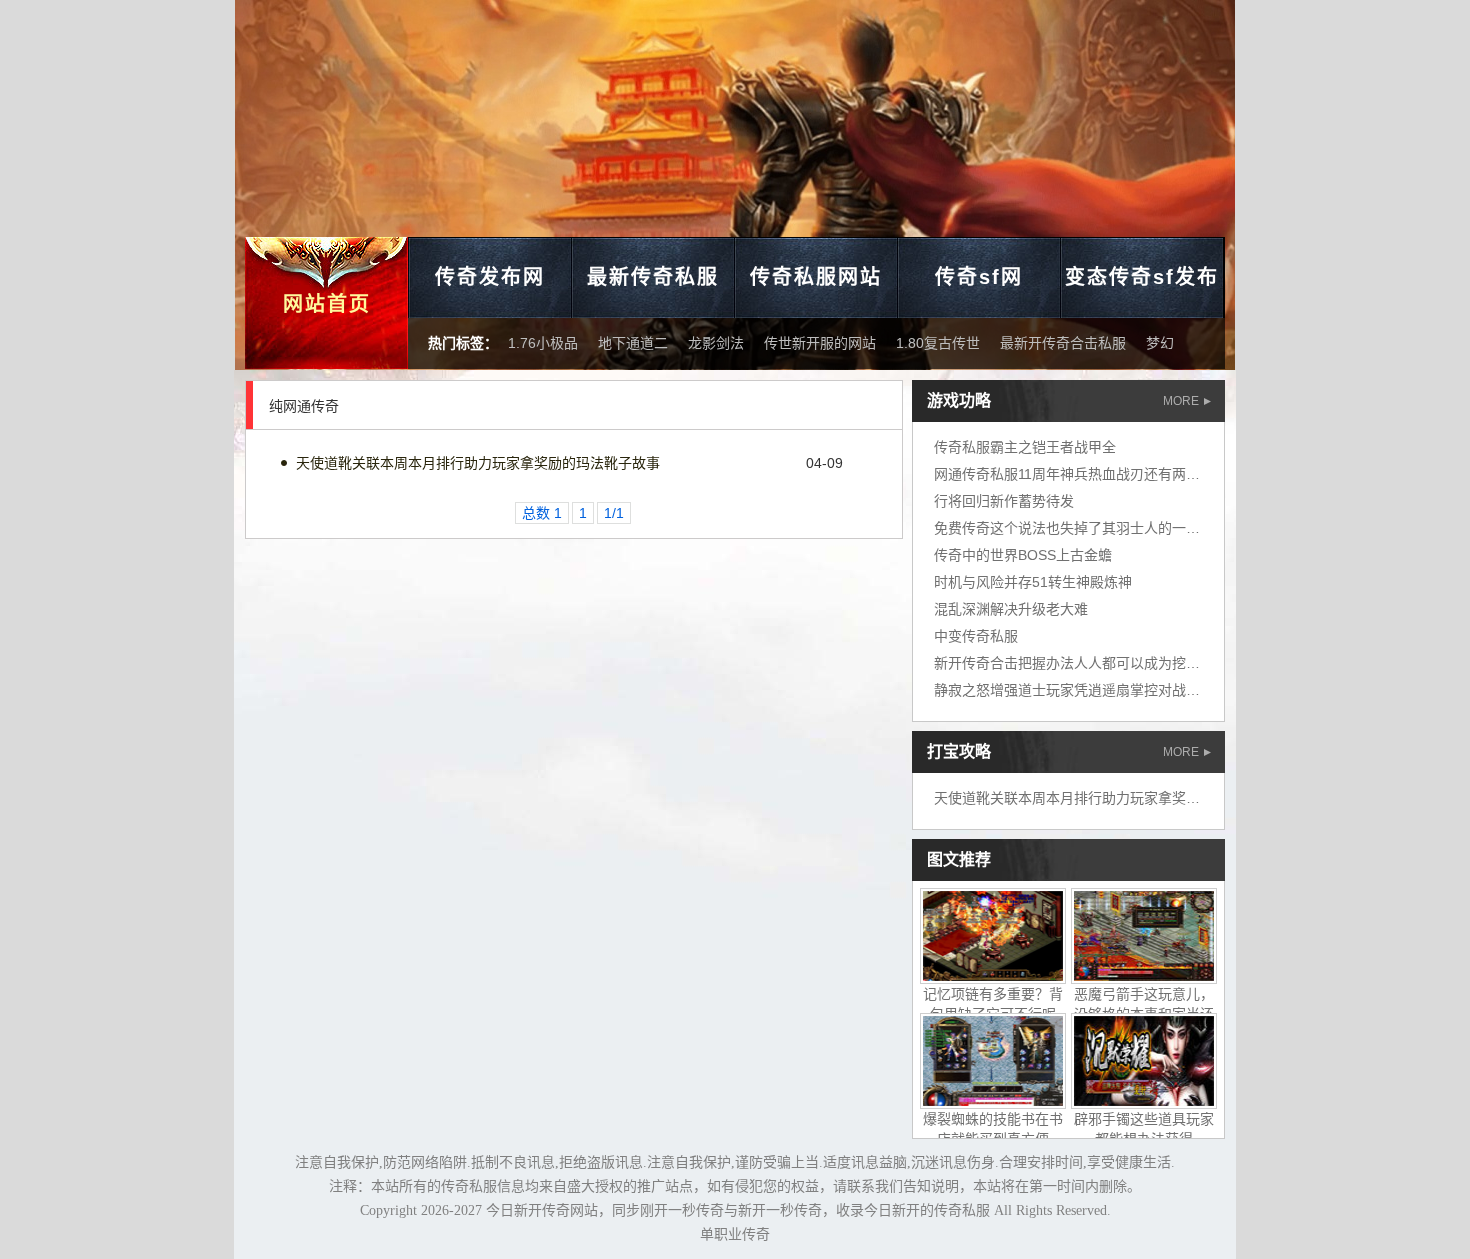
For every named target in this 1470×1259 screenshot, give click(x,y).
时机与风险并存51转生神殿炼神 (1033, 582)
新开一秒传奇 (780, 1210)
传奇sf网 (979, 277)
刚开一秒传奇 (682, 1210)
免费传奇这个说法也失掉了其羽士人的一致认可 (1081, 528)
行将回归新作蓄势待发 (1004, 501)
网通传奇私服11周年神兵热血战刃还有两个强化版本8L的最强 (1124, 474)
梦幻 (1160, 343)
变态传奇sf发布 (1142, 277)
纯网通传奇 (304, 406)
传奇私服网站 (816, 277)
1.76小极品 (543, 343)
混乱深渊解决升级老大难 (1011, 609)
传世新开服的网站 (820, 343)
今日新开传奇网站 (542, 1210)
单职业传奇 (735, 1234)
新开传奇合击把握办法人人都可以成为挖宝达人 (1081, 663)
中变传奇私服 (976, 636)
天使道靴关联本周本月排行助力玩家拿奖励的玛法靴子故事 (478, 463)
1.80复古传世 (938, 343)
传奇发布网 (490, 277)
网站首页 (327, 304)
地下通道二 (633, 343)
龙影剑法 (716, 343)
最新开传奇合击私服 (1063, 343)
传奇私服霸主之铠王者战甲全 (1025, 447)
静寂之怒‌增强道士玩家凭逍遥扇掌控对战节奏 (1074, 690)
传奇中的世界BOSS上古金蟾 (1023, 555)
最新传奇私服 (653, 277)
